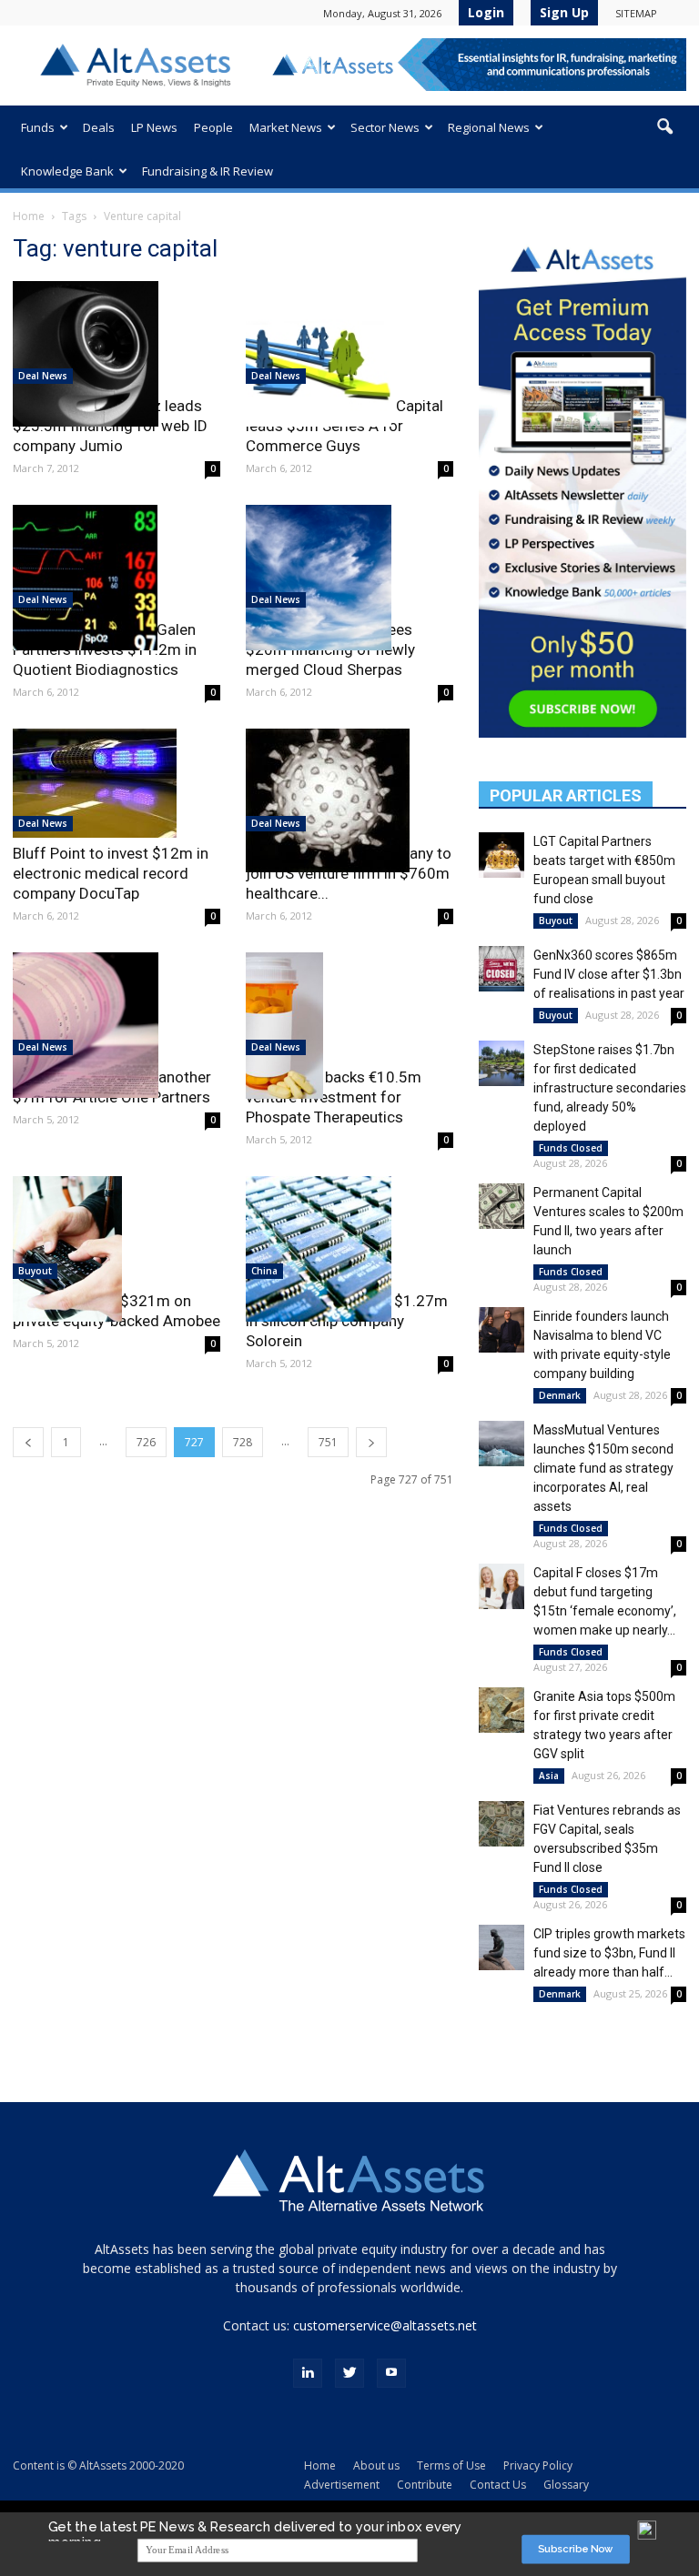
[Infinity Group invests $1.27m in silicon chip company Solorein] (349, 1249)
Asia (549, 1776)
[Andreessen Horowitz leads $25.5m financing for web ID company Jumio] (116, 354)
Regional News (489, 127)
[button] (664, 127)
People (213, 127)
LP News (154, 127)
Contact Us (498, 2485)
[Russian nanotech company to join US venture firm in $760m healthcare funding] (349, 800)
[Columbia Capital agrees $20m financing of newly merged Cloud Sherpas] (349, 578)
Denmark (560, 1395)
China (264, 1271)
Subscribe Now (576, 2549)
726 (146, 1442)
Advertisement (342, 2485)
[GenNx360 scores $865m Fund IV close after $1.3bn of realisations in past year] (501, 969)
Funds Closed (571, 1148)
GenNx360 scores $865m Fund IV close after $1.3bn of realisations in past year (609, 974)
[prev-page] (28, 1442)
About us (376, 2465)
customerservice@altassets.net (385, 2325)
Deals (99, 127)
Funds (38, 127)
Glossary (566, 2485)
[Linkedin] (308, 2373)
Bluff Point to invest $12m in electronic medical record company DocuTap (111, 873)
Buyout (35, 1271)
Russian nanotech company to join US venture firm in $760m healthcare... (349, 873)
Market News (286, 127)
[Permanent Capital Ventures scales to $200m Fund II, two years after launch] (501, 1206)
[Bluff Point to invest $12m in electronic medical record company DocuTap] (116, 783)
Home (29, 216)
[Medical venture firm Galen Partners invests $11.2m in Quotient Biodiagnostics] (116, 578)
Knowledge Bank (67, 171)
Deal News (43, 376)
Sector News (385, 127)
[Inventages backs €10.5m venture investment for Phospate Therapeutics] (349, 1026)
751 (328, 1442)
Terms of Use (451, 2465)
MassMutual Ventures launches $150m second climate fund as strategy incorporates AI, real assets (603, 1468)
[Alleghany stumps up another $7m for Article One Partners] (116, 1025)
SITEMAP (636, 13)
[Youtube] (391, 2373)
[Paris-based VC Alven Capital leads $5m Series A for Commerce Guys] (349, 354)
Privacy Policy (538, 2465)
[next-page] (371, 1442)
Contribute (425, 2485)
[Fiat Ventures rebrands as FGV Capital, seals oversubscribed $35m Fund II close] (501, 1824)
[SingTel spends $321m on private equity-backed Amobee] (116, 1249)
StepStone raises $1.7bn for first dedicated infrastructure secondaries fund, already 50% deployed (610, 1088)
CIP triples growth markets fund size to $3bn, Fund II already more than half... (609, 1953)
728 (243, 1442)
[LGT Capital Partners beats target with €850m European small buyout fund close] (501, 855)
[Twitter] (349, 2373)
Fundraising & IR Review (208, 171)
